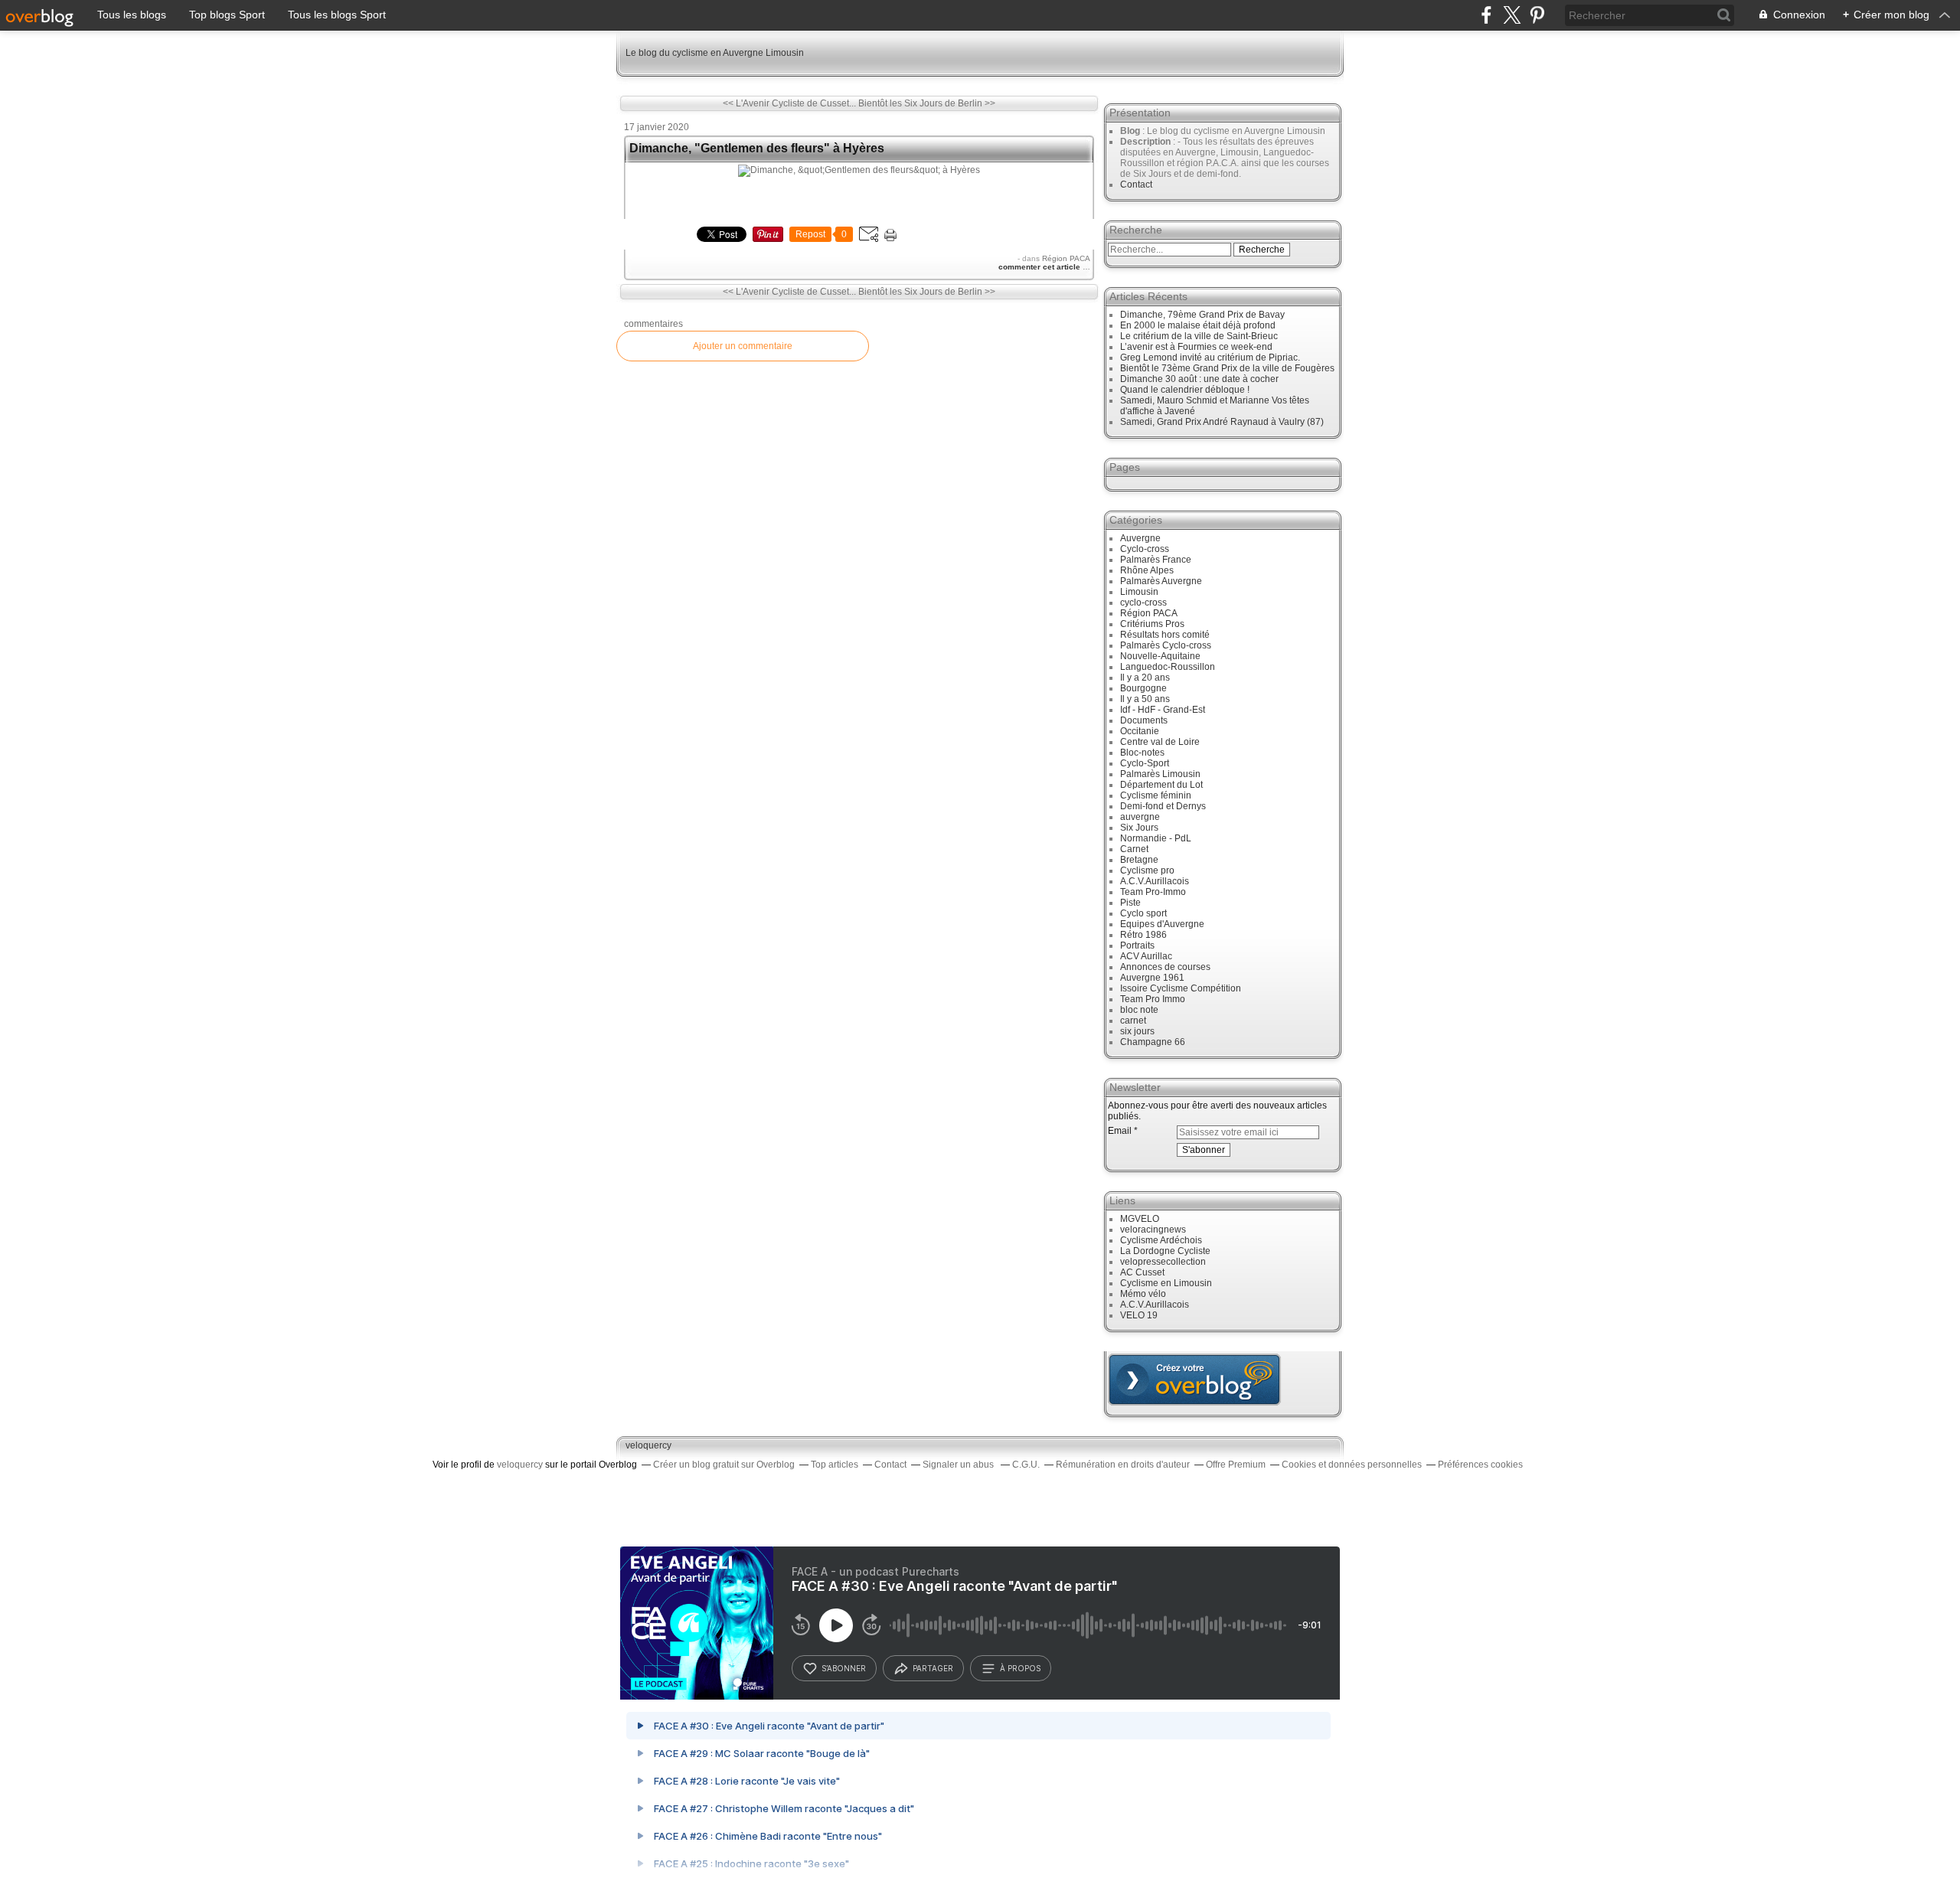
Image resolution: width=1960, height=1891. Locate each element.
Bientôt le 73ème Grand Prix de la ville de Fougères (1227, 368)
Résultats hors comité (1165, 635)
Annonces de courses (1165, 967)
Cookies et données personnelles (1352, 1465)
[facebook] (1486, 15)
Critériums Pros (1152, 624)
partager (933, 1668)
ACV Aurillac (1146, 956)
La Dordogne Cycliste (1165, 1251)
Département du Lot (1161, 785)
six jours (1137, 1031)
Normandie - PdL (1156, 838)
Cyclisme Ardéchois (1161, 1240)
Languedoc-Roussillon (1168, 667)
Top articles (835, 1465)
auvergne (1140, 817)
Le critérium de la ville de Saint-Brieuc (1199, 336)
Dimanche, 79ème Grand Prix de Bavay (1202, 315)
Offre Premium (1236, 1465)
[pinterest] (1537, 15)
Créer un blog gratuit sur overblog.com (1194, 1380)
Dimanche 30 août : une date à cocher (1199, 379)
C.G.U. (1026, 1465)
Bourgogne (1143, 688)
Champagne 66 (1153, 1042)
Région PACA (1066, 258)
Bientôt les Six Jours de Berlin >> (927, 103)
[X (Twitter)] (1512, 15)
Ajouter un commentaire (743, 346)
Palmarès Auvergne (1161, 581)
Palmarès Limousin (1160, 774)
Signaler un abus (959, 1465)
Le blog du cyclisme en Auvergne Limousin (715, 53)
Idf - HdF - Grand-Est (1163, 710)
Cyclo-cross (1145, 549)
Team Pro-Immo (1153, 892)
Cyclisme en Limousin (1166, 1283)
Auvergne (1140, 538)
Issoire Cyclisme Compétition (1181, 988)
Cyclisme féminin (1156, 795)
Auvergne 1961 (1152, 978)
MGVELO (1140, 1219)
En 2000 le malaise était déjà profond (1198, 325)
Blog (1130, 131)
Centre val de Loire (1160, 742)
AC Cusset (1142, 1272)
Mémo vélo (1143, 1294)
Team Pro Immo (1153, 999)
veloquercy (648, 1445)
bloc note (1139, 1010)
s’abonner (844, 1668)
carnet (1133, 1021)
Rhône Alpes (1147, 570)
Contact (1136, 185)
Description (1147, 142)
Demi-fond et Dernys (1163, 806)
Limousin (1139, 592)
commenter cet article (1040, 267)
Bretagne (1139, 860)
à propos (1020, 1668)
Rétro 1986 (1143, 935)
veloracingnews (1153, 1230)
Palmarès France (1156, 560)
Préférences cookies (1480, 1465)
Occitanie (1140, 731)
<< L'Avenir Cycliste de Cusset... (789, 103)
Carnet (1134, 849)
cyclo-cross (1143, 603)
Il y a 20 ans (1145, 678)
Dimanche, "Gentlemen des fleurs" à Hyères (757, 148)
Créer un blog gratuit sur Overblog (724, 1465)
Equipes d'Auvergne (1162, 924)
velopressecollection (1163, 1262)
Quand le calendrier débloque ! (1185, 390)
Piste (1130, 903)
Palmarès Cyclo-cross (1166, 645)
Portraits (1137, 945)
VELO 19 (1139, 1315)
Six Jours (1139, 828)
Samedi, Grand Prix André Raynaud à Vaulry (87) (1222, 422)
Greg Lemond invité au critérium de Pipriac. (1210, 358)
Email (1120, 1131)
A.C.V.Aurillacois (1155, 881)
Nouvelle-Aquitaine (1160, 656)
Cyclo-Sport (1145, 763)
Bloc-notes (1142, 753)
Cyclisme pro (1147, 870)
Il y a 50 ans (1145, 699)
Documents (1144, 720)
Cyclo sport (1143, 913)
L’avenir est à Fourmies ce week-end (1196, 347)
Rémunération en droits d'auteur (1123, 1465)
